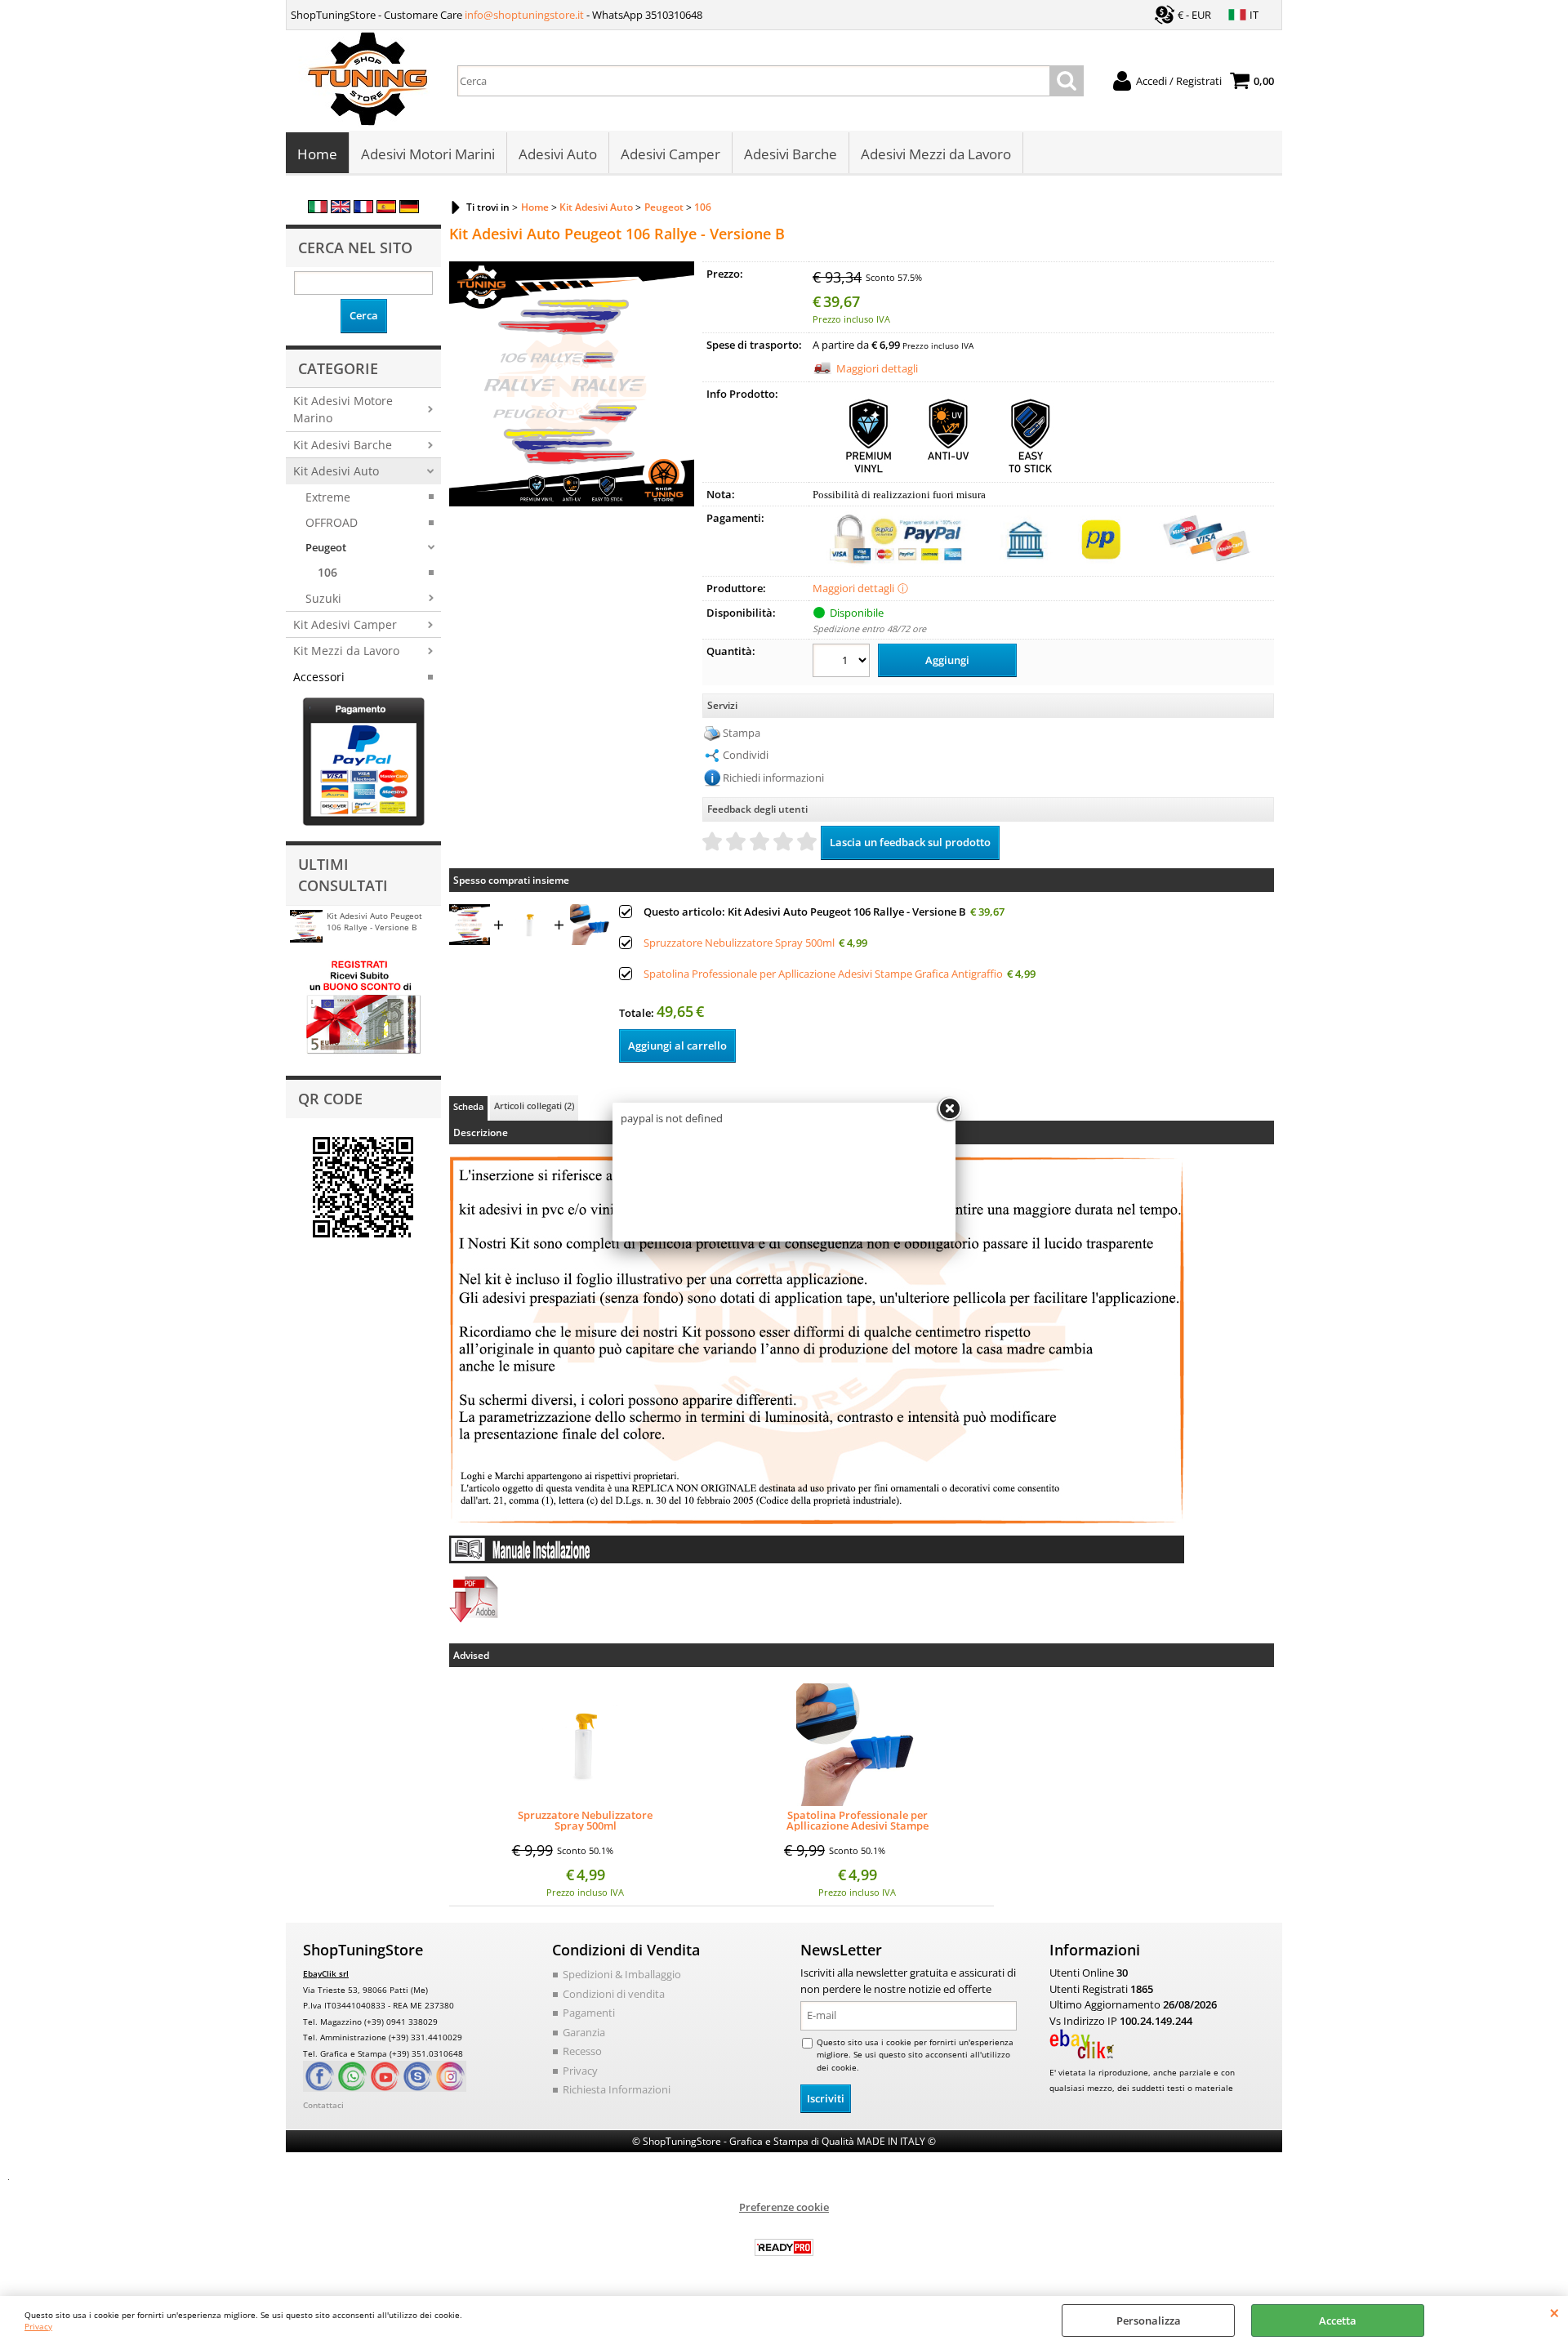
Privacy (38, 2326)
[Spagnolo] (386, 209)
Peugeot (326, 547)
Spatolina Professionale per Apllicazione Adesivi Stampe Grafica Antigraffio (823, 974)
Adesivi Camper (670, 154)
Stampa (742, 733)
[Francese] (363, 209)
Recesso (582, 2051)
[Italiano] (318, 209)
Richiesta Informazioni (617, 2089)
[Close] (949, 1109)
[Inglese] (341, 209)
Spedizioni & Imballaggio (622, 1974)
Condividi (746, 755)
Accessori (319, 677)
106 (327, 572)
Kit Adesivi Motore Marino (343, 409)
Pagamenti (589, 2013)
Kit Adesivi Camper (345, 624)
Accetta (1338, 2320)
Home (317, 154)
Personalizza (1149, 2320)
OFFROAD (332, 522)
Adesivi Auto (558, 154)
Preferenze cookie (784, 2207)
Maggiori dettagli (877, 368)
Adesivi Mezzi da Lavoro (936, 154)
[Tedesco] (409, 209)
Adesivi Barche (791, 154)
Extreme (328, 497)
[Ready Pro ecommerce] (784, 2247)
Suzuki (323, 598)
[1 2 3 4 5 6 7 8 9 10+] (843, 663)
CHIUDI (1555, 2312)
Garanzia (584, 2032)
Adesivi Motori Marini (428, 154)
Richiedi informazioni (773, 778)
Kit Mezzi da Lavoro (346, 651)
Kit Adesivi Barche (343, 445)
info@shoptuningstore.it (524, 15)
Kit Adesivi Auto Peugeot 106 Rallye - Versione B (374, 921)
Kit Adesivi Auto (336, 471)
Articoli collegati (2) (534, 1106)
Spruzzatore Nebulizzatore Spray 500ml (739, 943)
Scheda (468, 1106)
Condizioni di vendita (614, 1994)
